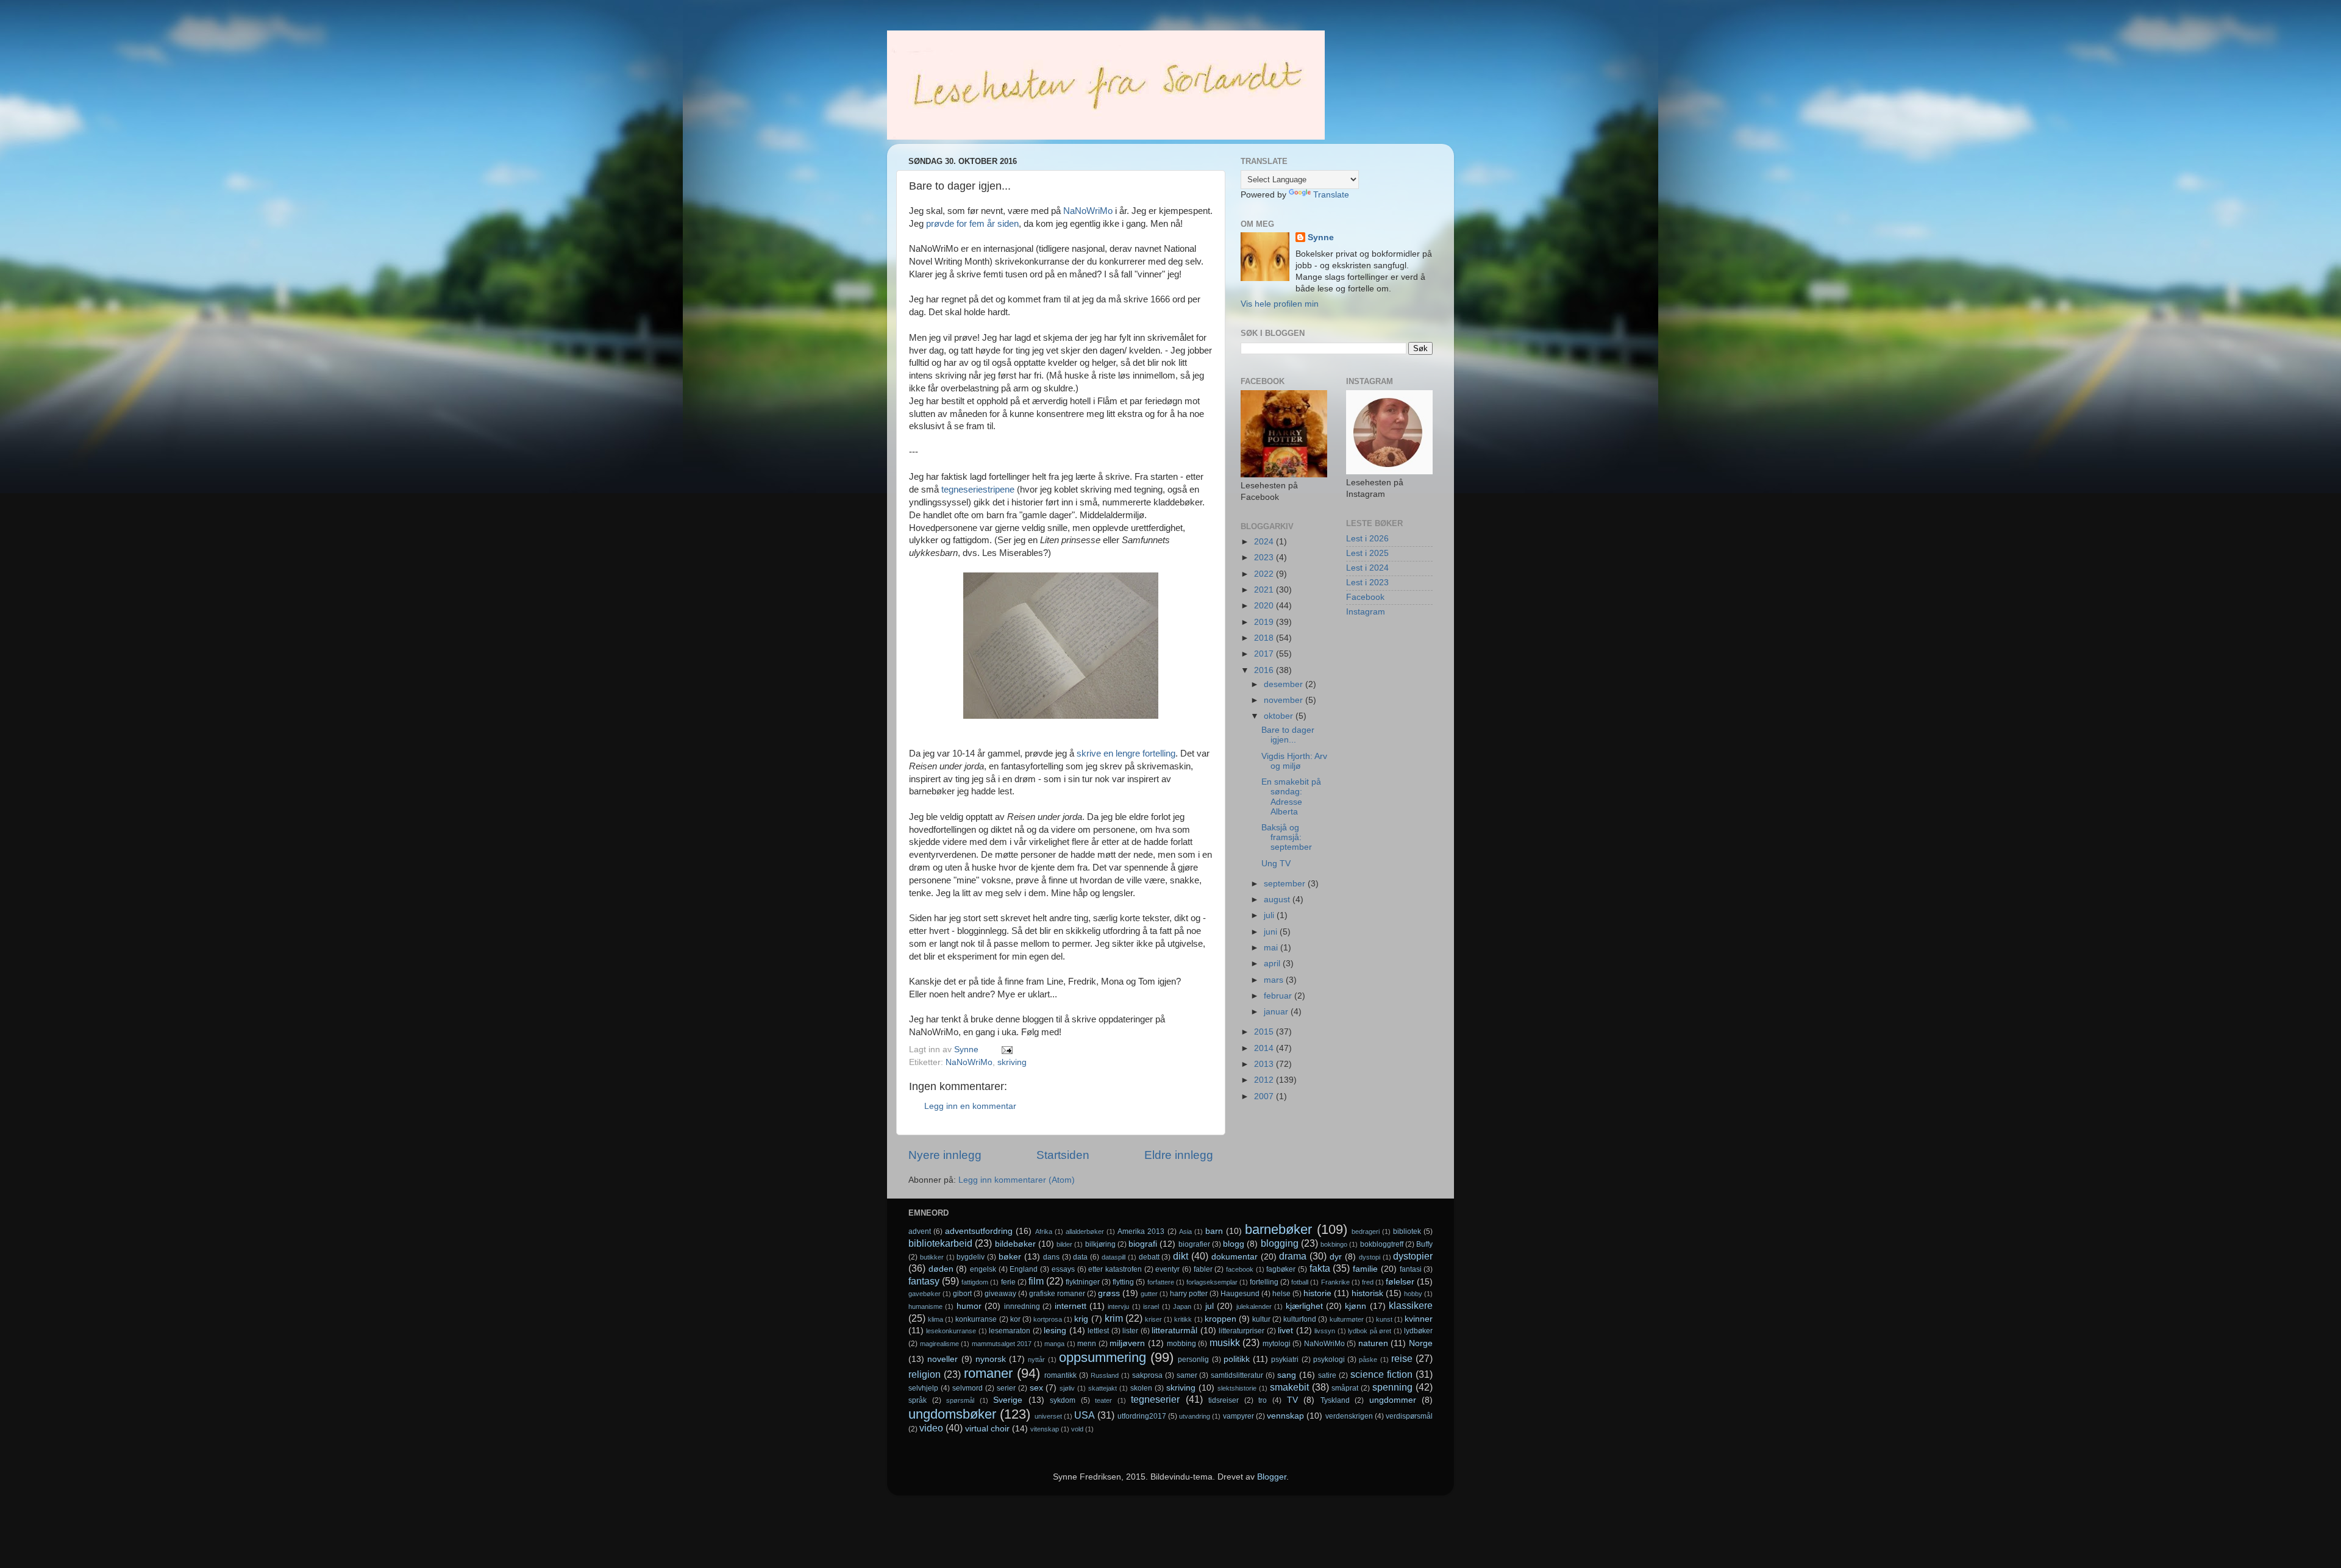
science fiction (1381, 1374)
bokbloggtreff (1382, 1244)
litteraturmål (1174, 1331)
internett (1071, 1306)
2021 (1265, 590)
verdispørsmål (1409, 1416)
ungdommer (1393, 1400)
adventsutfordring (979, 1231)
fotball (1300, 1282)
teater (1103, 1400)
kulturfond (1300, 1319)
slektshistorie (1237, 1388)
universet (1048, 1416)
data (1080, 1257)
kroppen (1220, 1319)
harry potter (1189, 1294)
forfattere (1161, 1282)
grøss (1109, 1293)
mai (1272, 948)
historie (1317, 1293)
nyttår (1036, 1360)
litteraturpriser (1242, 1331)
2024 (1265, 542)
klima (935, 1319)
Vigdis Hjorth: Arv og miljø (1294, 761)
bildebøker (1015, 1244)
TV (1292, 1400)
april (1273, 964)
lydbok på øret (1370, 1331)
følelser (1400, 1282)
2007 (1265, 1096)
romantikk (1060, 1375)
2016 (1265, 670)
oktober (1280, 716)
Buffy (1424, 1244)
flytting (1123, 1282)
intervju (1118, 1306)
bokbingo (1334, 1244)
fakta (1320, 1268)
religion (925, 1374)
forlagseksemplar (1212, 1282)
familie (1365, 1269)
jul (1210, 1306)
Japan (1182, 1306)
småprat (1345, 1388)
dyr (1336, 1257)
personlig (1193, 1360)
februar (1279, 996)
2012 (1265, 1080)
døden (941, 1269)
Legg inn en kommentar (970, 1106)
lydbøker (1418, 1331)
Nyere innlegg (945, 1155)
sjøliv (1067, 1388)
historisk (1367, 1293)
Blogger (1272, 1477)
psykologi (1329, 1360)
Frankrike (1335, 1282)
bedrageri (1366, 1231)
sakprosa (1147, 1375)
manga (1054, 1344)
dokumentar (1235, 1257)
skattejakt (1103, 1388)
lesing (1055, 1331)
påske (1368, 1360)
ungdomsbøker (952, 1414)
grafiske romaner (1057, 1294)
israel (1151, 1306)
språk (918, 1400)
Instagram (1366, 612)
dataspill (1113, 1257)
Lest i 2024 (1367, 568)
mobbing (1181, 1344)
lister (1130, 1331)
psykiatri (1285, 1360)
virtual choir (987, 1429)
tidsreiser (1224, 1400)
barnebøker (1278, 1229)
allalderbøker (1085, 1231)
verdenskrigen (1349, 1416)
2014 (1265, 1048)
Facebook (1365, 597)
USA (1085, 1415)
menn (1087, 1344)
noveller (942, 1359)
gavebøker (925, 1294)
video (931, 1428)
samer (1187, 1375)
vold (1077, 1429)
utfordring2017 (1142, 1416)
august (1278, 900)
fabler (1203, 1269)
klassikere (1411, 1305)
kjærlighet (1304, 1306)
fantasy (924, 1281)
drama (1293, 1256)
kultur (1261, 1319)
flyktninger (1083, 1282)
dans (1051, 1257)
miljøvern (1127, 1343)
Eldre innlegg (1179, 1155)
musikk (1225, 1342)
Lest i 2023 (1367, 583)
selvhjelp (923, 1388)
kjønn (1356, 1306)
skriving (1012, 1062)
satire (1327, 1375)
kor (1015, 1319)
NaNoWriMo (1088, 211)
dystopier (1413, 1256)
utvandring (1195, 1416)
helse (1281, 1294)
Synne (1321, 237)
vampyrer (1238, 1416)
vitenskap (1045, 1429)
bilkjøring (1100, 1244)
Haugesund (1240, 1294)
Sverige (1008, 1400)
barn (1214, 1231)
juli (1270, 915)
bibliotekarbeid (940, 1243)
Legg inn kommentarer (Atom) (1017, 1180)
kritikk (1183, 1319)
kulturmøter (1347, 1319)
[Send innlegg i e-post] (1006, 1049)
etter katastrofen (1115, 1269)
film (1036, 1281)
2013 (1265, 1064)
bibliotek (1407, 1231)
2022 (1265, 574)
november (1285, 700)
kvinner (1419, 1319)
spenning (1392, 1387)
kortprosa (1048, 1319)
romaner (988, 1373)
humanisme (925, 1306)
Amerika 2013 (1141, 1231)
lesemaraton (1010, 1331)
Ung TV (1276, 864)
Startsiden (1063, 1155)
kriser (1153, 1319)
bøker (1010, 1257)
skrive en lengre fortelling (1126, 754)
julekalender (1254, 1306)
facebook (1240, 1269)
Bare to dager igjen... (1288, 735)
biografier (1194, 1244)
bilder (1064, 1244)
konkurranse (976, 1319)
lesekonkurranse (951, 1331)
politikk (1237, 1359)
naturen (1373, 1343)
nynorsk (991, 1359)
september (1286, 884)
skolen (1141, 1388)
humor (969, 1306)
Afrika (1044, 1231)
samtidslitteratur (1237, 1375)
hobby (1413, 1294)
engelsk (983, 1269)
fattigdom (975, 1282)
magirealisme (939, 1344)
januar (1277, 1012)
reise (1402, 1358)
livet (1285, 1331)
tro (1263, 1400)
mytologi (1277, 1344)
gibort (962, 1294)
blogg (1234, 1244)
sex (1036, 1388)
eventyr (1167, 1269)
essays (1063, 1269)
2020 (1265, 606)
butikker (932, 1257)
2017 (1265, 654)
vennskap (1285, 1416)
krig (1081, 1319)
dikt (1181, 1256)
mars (1275, 980)
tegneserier (1155, 1399)
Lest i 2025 (1367, 553)
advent (920, 1231)
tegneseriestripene (978, 490)
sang (1287, 1375)
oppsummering (1103, 1357)
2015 (1265, 1032)
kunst (1384, 1319)
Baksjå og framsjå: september (1287, 837)
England (1024, 1269)
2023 (1265, 558)
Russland (1105, 1375)
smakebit (1289, 1387)
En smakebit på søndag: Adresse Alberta (1291, 797)
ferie (1008, 1282)
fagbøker (1281, 1269)
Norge (1421, 1343)
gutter (1149, 1294)
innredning (1022, 1306)
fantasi (1411, 1269)
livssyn (1325, 1331)
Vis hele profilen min (1280, 304)
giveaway (1000, 1294)
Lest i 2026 (1367, 539)
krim (1114, 1318)
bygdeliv (971, 1257)
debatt (1149, 1257)
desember (1285, 684)
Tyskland (1335, 1400)
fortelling (1264, 1282)
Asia (1185, 1231)
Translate (1331, 195)
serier (1006, 1388)
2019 (1265, 622)
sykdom (1063, 1400)
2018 (1265, 638)
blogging (1280, 1243)
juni (1272, 932)
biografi (1143, 1244)
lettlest (1098, 1331)
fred (1368, 1282)
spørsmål (960, 1400)
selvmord (967, 1388)
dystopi (1370, 1257)
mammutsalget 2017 (1002, 1344)
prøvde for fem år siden (972, 224)
